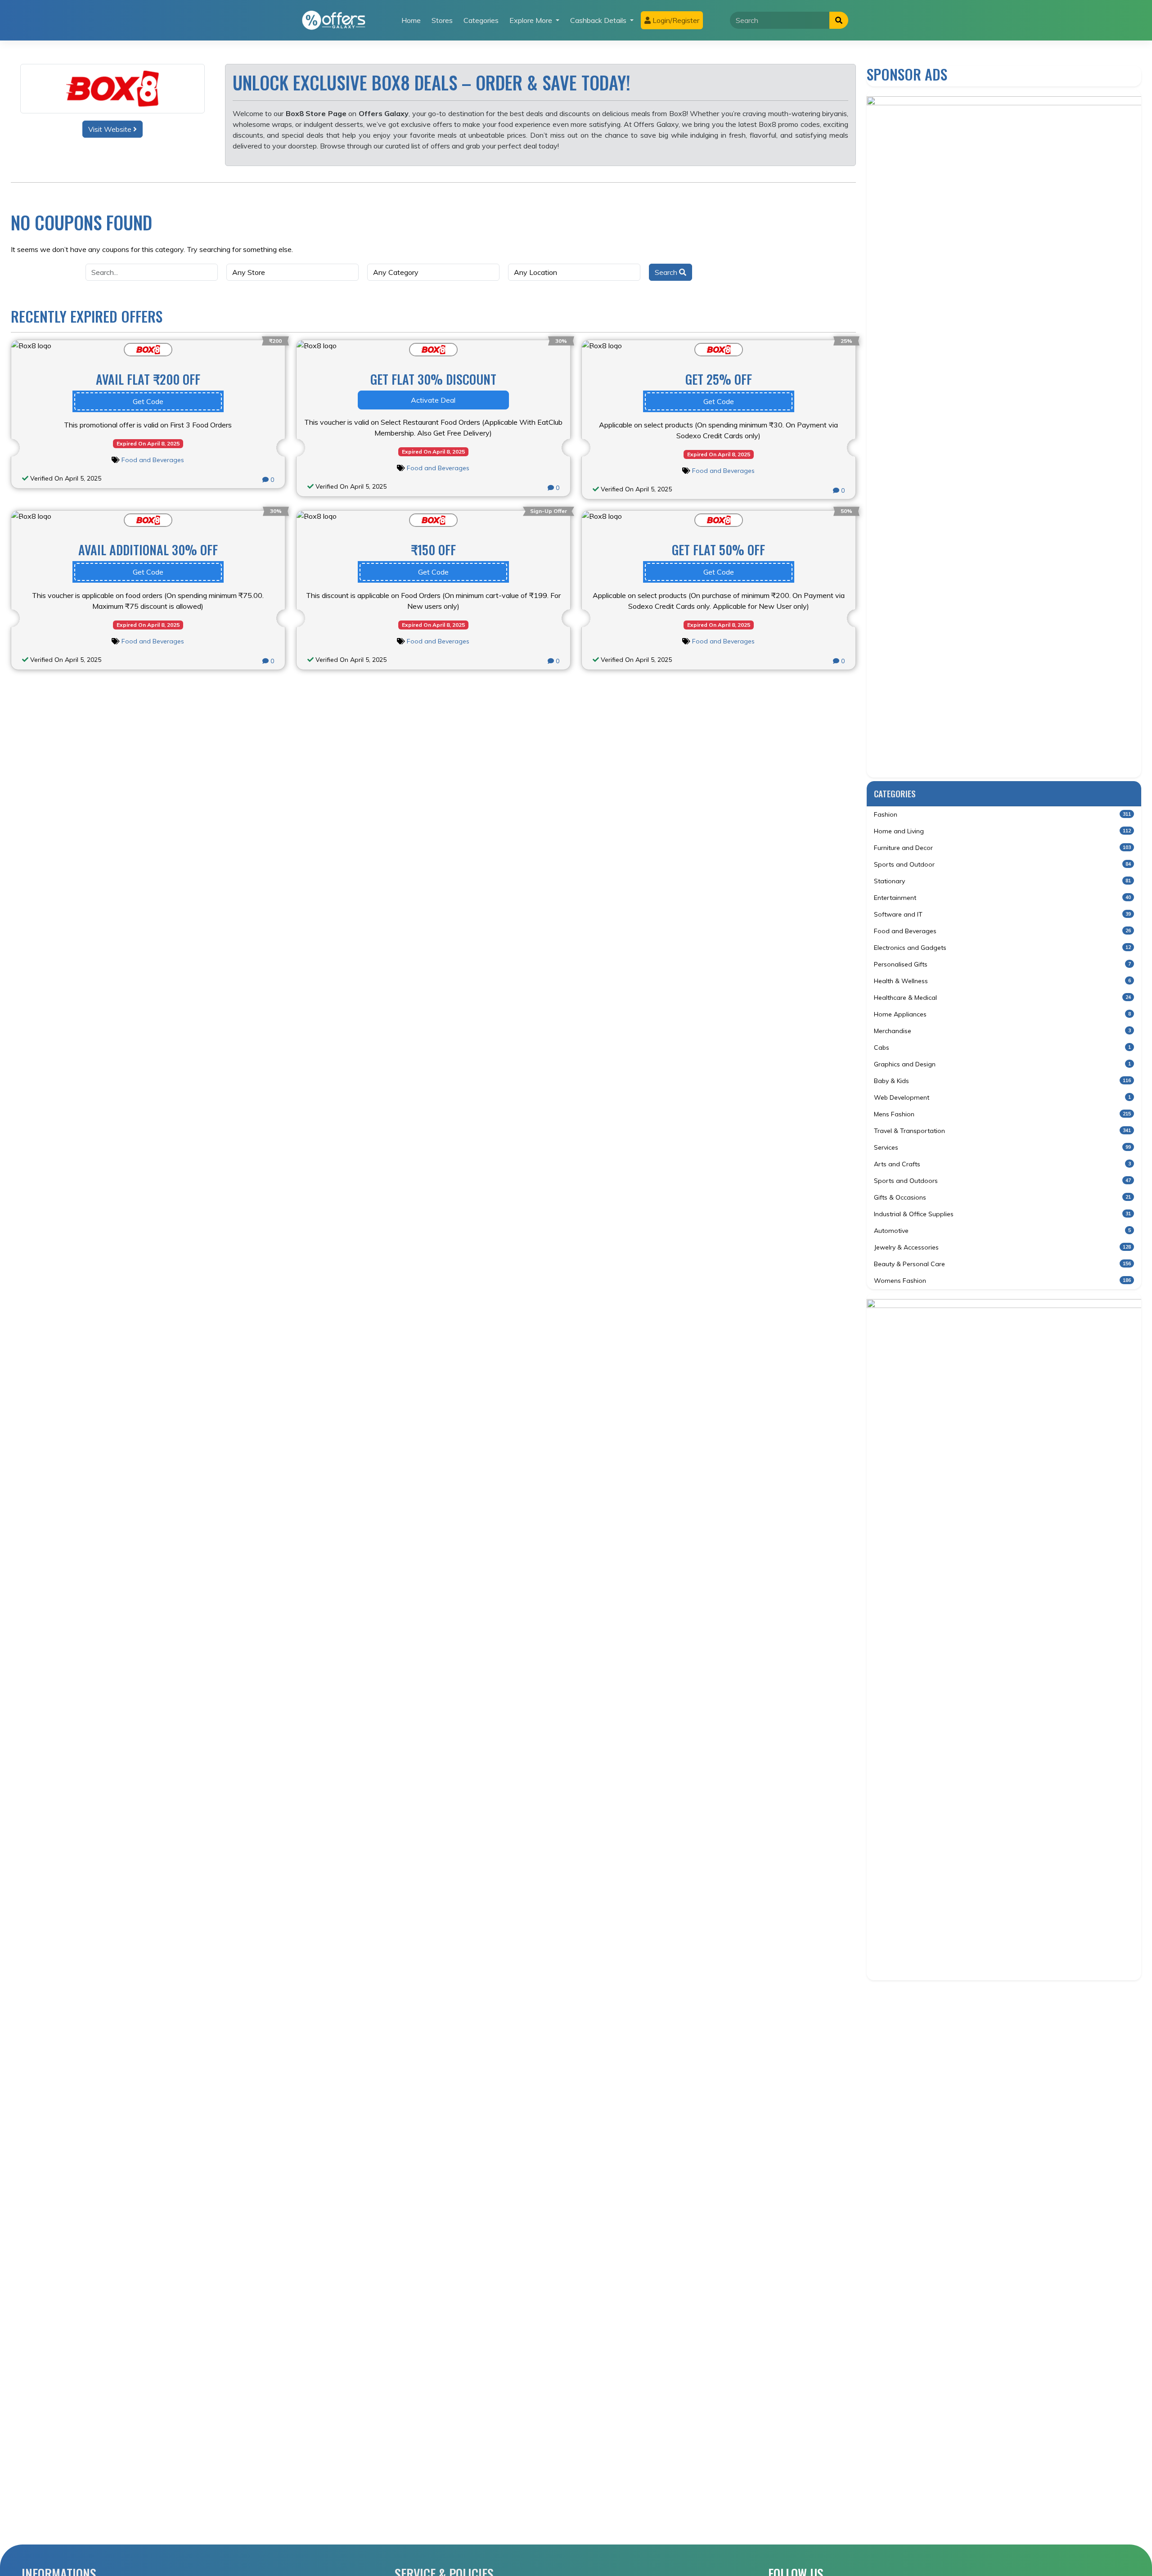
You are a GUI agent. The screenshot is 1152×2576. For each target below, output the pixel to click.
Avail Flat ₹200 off (148, 379)
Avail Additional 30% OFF (148, 550)
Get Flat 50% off (718, 550)
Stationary (1002, 881)
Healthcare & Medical (1002, 998)
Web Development (1002, 1097)
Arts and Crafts (1002, 1164)
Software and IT (1002, 914)
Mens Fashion (1002, 1114)
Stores (442, 20)
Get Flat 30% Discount (433, 379)
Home (411, 20)
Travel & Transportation (1002, 1131)
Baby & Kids (1002, 1081)
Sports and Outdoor (1002, 864)
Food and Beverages (153, 460)
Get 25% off (719, 379)
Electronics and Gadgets (1002, 948)
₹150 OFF (433, 550)
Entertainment (1002, 898)
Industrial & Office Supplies (1002, 1214)
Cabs (1002, 1047)
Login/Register (675, 20)
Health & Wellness (1002, 981)
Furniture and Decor (1002, 848)
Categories (481, 20)
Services (1002, 1147)
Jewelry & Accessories (1002, 1247)
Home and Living (1002, 831)
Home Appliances (1002, 1014)
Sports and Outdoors (1002, 1181)
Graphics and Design (1002, 1064)
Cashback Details (599, 20)
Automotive (1002, 1231)
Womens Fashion (1002, 1281)
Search (667, 272)
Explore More (532, 20)
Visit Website (111, 129)
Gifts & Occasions (1002, 1197)
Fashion (1002, 814)
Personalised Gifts (1002, 964)
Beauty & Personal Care (1002, 1264)
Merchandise (1002, 1031)
